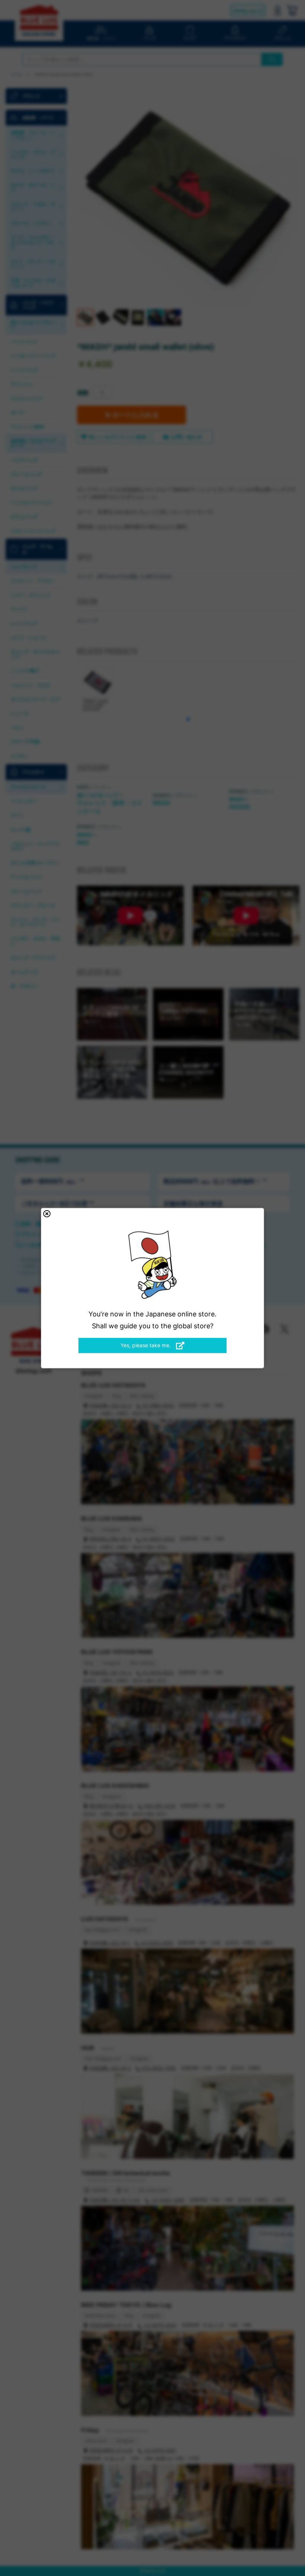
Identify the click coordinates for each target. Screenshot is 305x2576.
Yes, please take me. (146, 1345)
